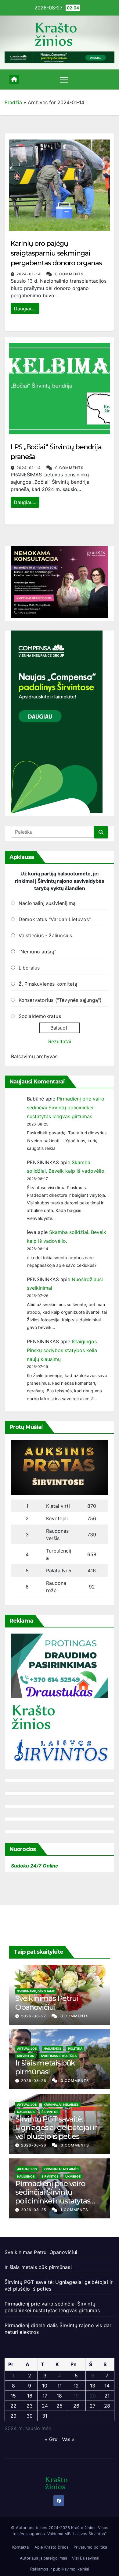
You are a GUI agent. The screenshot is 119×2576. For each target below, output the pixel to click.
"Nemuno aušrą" (38, 952)
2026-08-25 (34, 2210)
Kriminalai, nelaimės (61, 2104)
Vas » (68, 2439)
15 (13, 2396)
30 (30, 2416)
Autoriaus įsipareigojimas (43, 2558)
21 (107, 2396)
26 (76, 2406)
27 (93, 2406)
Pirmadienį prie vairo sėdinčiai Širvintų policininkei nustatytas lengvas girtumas (66, 1108)
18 (59, 2396)
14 (107, 2386)
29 (13, 2416)
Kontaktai (21, 2547)
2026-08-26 (34, 2081)
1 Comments (74, 2210)
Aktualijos (27, 2048)
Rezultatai (60, 1041)
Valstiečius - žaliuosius (45, 935)
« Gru (51, 2439)
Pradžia (13, 102)
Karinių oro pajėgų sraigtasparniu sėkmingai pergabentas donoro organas (56, 253)
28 (107, 2406)
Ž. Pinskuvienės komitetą (48, 984)
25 (60, 2406)
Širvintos (26, 2056)
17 (45, 2396)
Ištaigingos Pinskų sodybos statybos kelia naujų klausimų (62, 1350)
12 (76, 2386)
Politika (75, 2048)
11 (60, 2386)
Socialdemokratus (40, 1016)
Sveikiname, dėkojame (36, 1991)
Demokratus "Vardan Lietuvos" (55, 919)
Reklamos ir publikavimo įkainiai (60, 2569)
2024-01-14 (29, 274)
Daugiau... (25, 309)
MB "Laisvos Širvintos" (85, 2534)
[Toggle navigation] (64, 80)
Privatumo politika (90, 2547)
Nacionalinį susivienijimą (47, 903)
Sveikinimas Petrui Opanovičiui (47, 2003)
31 (45, 2416)
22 (13, 2406)
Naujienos (52, 2048)
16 (30, 2396)
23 (30, 2406)
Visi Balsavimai (86, 2558)
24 (45, 2406)
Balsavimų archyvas (34, 1056)
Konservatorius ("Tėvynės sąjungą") (60, 1000)
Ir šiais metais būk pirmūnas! (45, 2067)
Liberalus (29, 968)
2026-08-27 (34, 2016)
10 (45, 2386)
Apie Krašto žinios (52, 2547)
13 (93, 2386)
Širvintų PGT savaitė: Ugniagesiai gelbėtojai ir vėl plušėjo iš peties (56, 2128)
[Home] (14, 80)
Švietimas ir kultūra (59, 2056)
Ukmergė (73, 2176)
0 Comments (69, 274)
